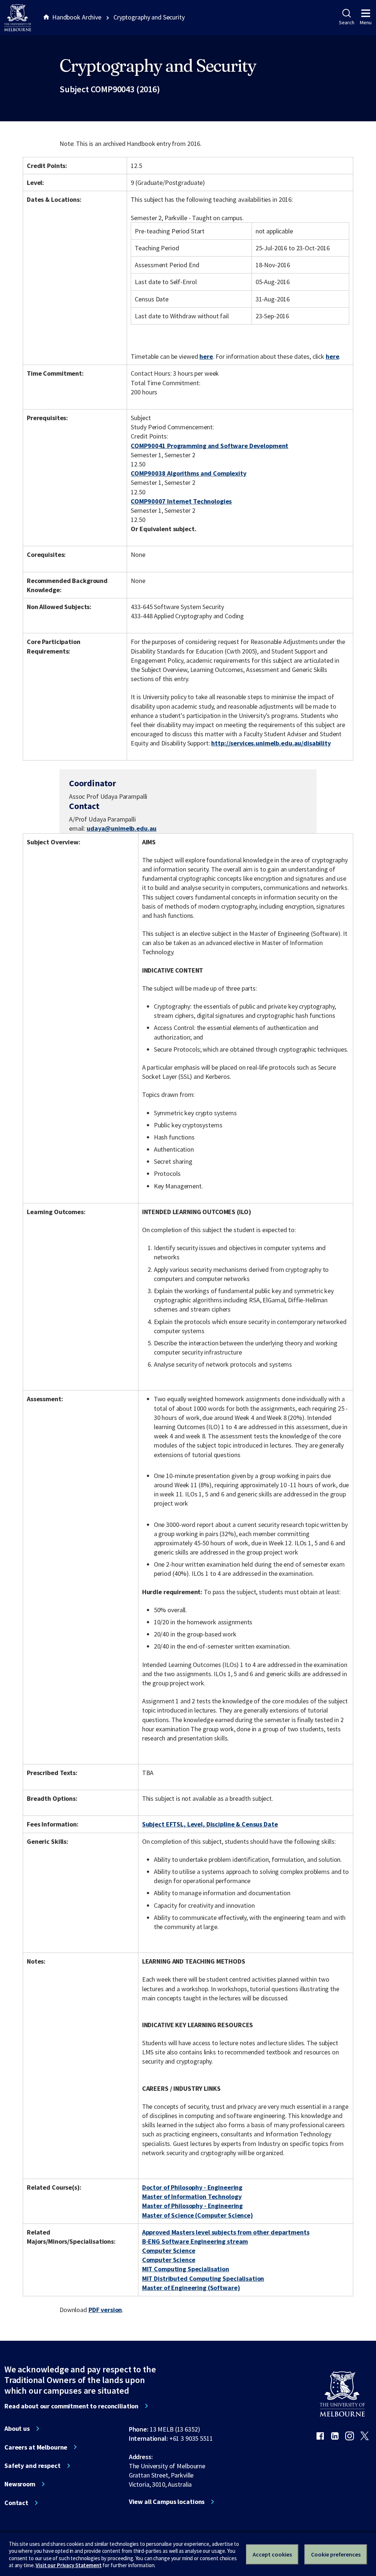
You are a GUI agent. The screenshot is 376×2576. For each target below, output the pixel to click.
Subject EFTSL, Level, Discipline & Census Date (210, 1824)
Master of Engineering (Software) (191, 2288)
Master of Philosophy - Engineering (192, 2206)
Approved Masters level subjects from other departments (226, 2232)
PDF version (105, 2310)
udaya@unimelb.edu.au (122, 829)
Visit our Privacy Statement (68, 2565)
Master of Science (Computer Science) (198, 2215)
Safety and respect (32, 2466)
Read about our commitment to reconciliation (71, 2406)
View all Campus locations (167, 2502)
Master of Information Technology (192, 2196)
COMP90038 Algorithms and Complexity (188, 473)
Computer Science (169, 2251)
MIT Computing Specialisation (186, 2269)
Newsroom (20, 2484)
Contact (16, 2503)
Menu (366, 22)
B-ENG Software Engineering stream (195, 2241)
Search (346, 22)
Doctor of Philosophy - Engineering (192, 2187)
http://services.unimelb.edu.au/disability (271, 743)
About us (17, 2429)
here (206, 356)
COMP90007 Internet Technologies (181, 501)
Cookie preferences (336, 2554)
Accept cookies (272, 2554)
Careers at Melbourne (36, 2447)
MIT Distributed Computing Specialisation (203, 2278)
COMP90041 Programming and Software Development (209, 446)
